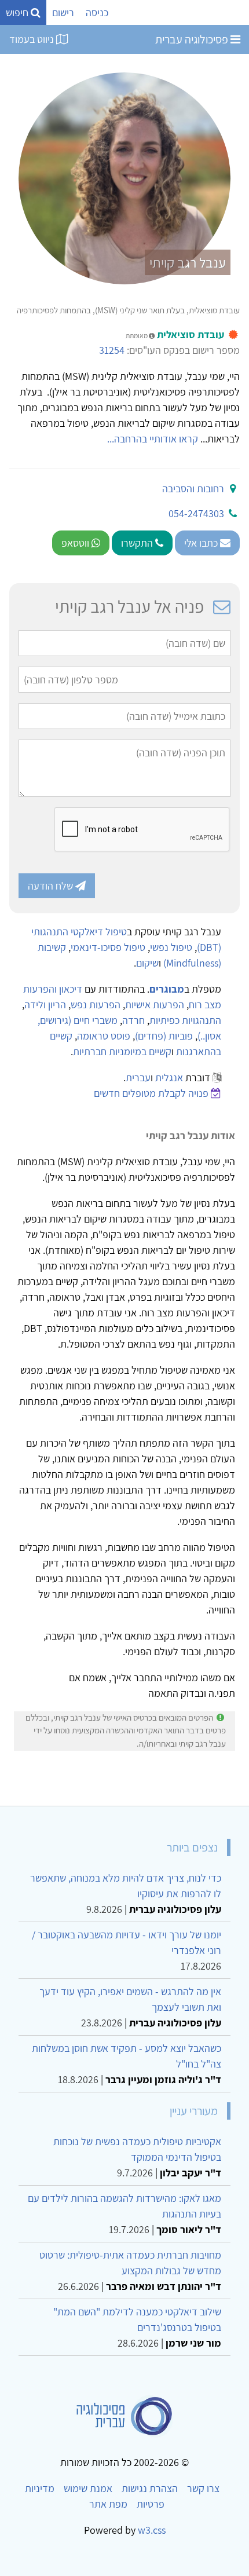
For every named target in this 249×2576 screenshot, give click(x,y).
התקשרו (138, 543)
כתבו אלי (202, 543)
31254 (112, 350)
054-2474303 (196, 513)
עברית (138, 1077)
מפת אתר (108, 2504)
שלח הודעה (52, 886)
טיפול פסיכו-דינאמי (108, 947)
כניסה (97, 12)
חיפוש (18, 12)
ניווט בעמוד (33, 39)
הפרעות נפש (96, 1005)
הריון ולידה (45, 1005)
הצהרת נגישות (150, 2488)
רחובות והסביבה (193, 489)
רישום (63, 12)
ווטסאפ (76, 543)
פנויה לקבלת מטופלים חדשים (151, 1093)
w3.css (152, 2530)
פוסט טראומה (104, 1036)
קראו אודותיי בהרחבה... (153, 439)
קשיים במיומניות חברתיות (122, 1051)
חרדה (133, 1020)
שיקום (147, 963)
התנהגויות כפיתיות (185, 1020)
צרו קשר (203, 2488)
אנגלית (169, 1077)
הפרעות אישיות (155, 1005)
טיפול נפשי (171, 947)
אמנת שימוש (88, 2488)
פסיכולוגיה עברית (193, 39)
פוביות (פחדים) (164, 1036)
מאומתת (137, 336)
